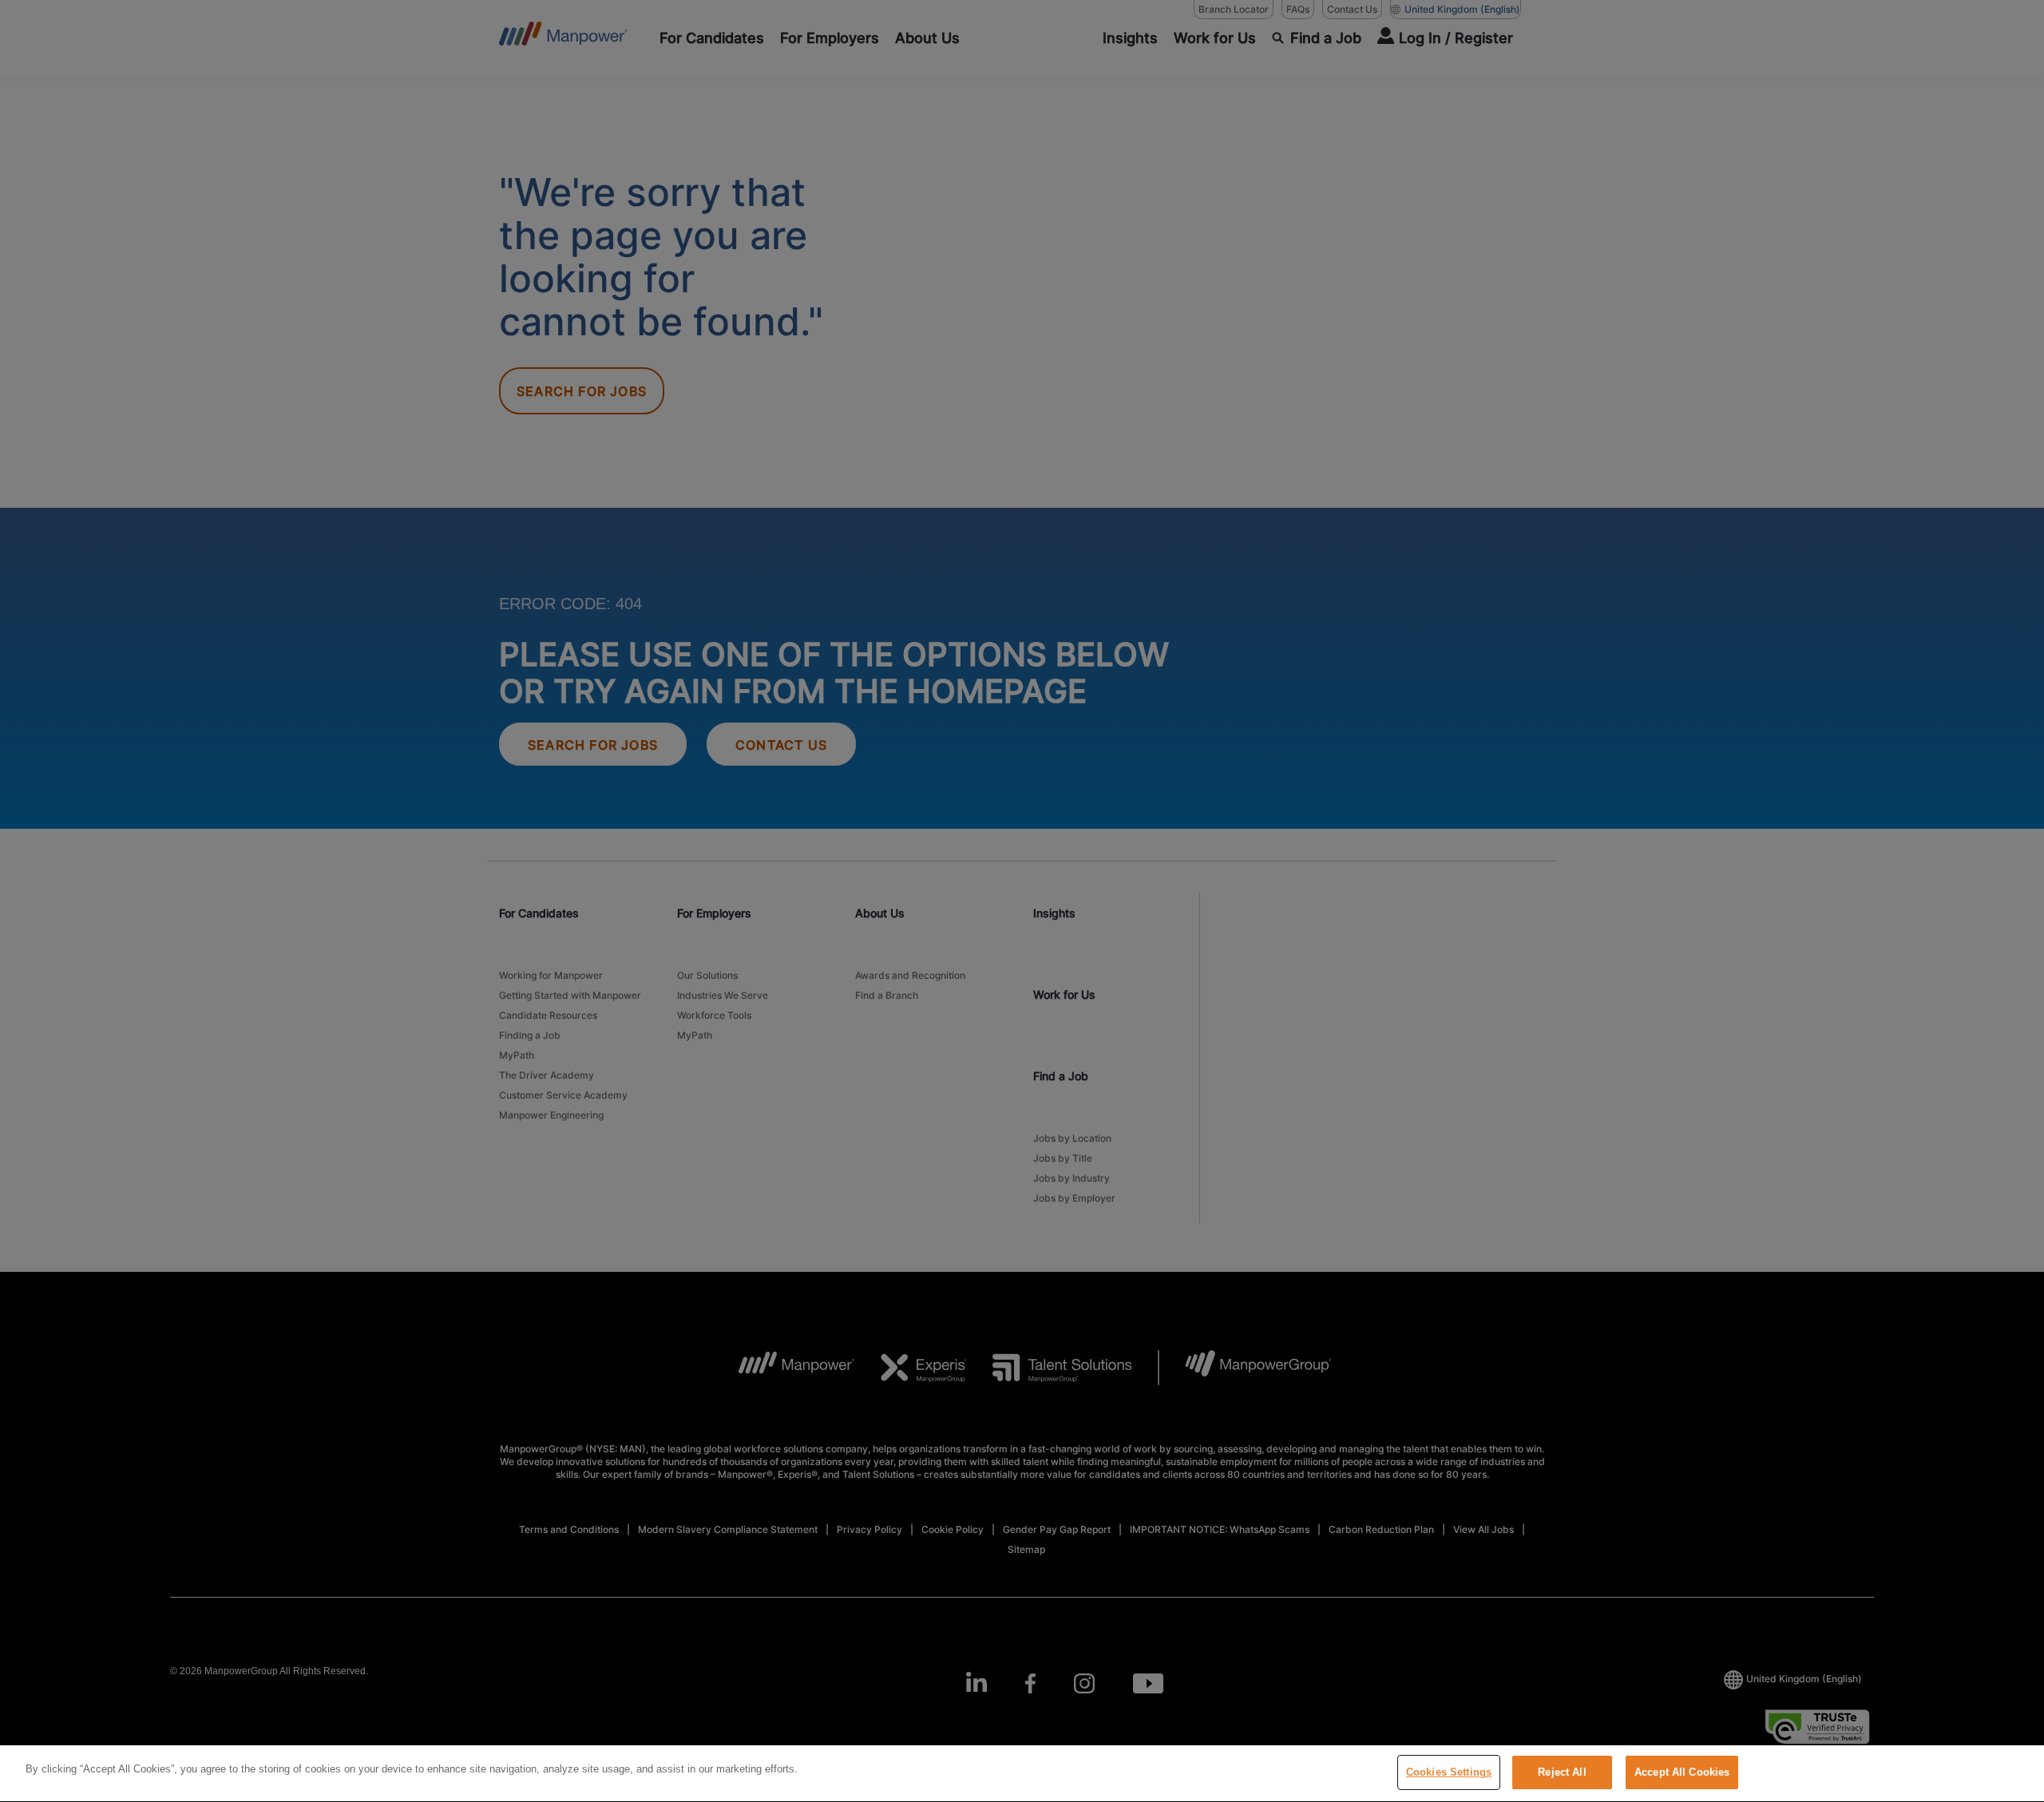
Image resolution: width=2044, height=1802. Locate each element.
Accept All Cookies (1682, 1772)
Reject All (1562, 1772)
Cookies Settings (1449, 1772)
